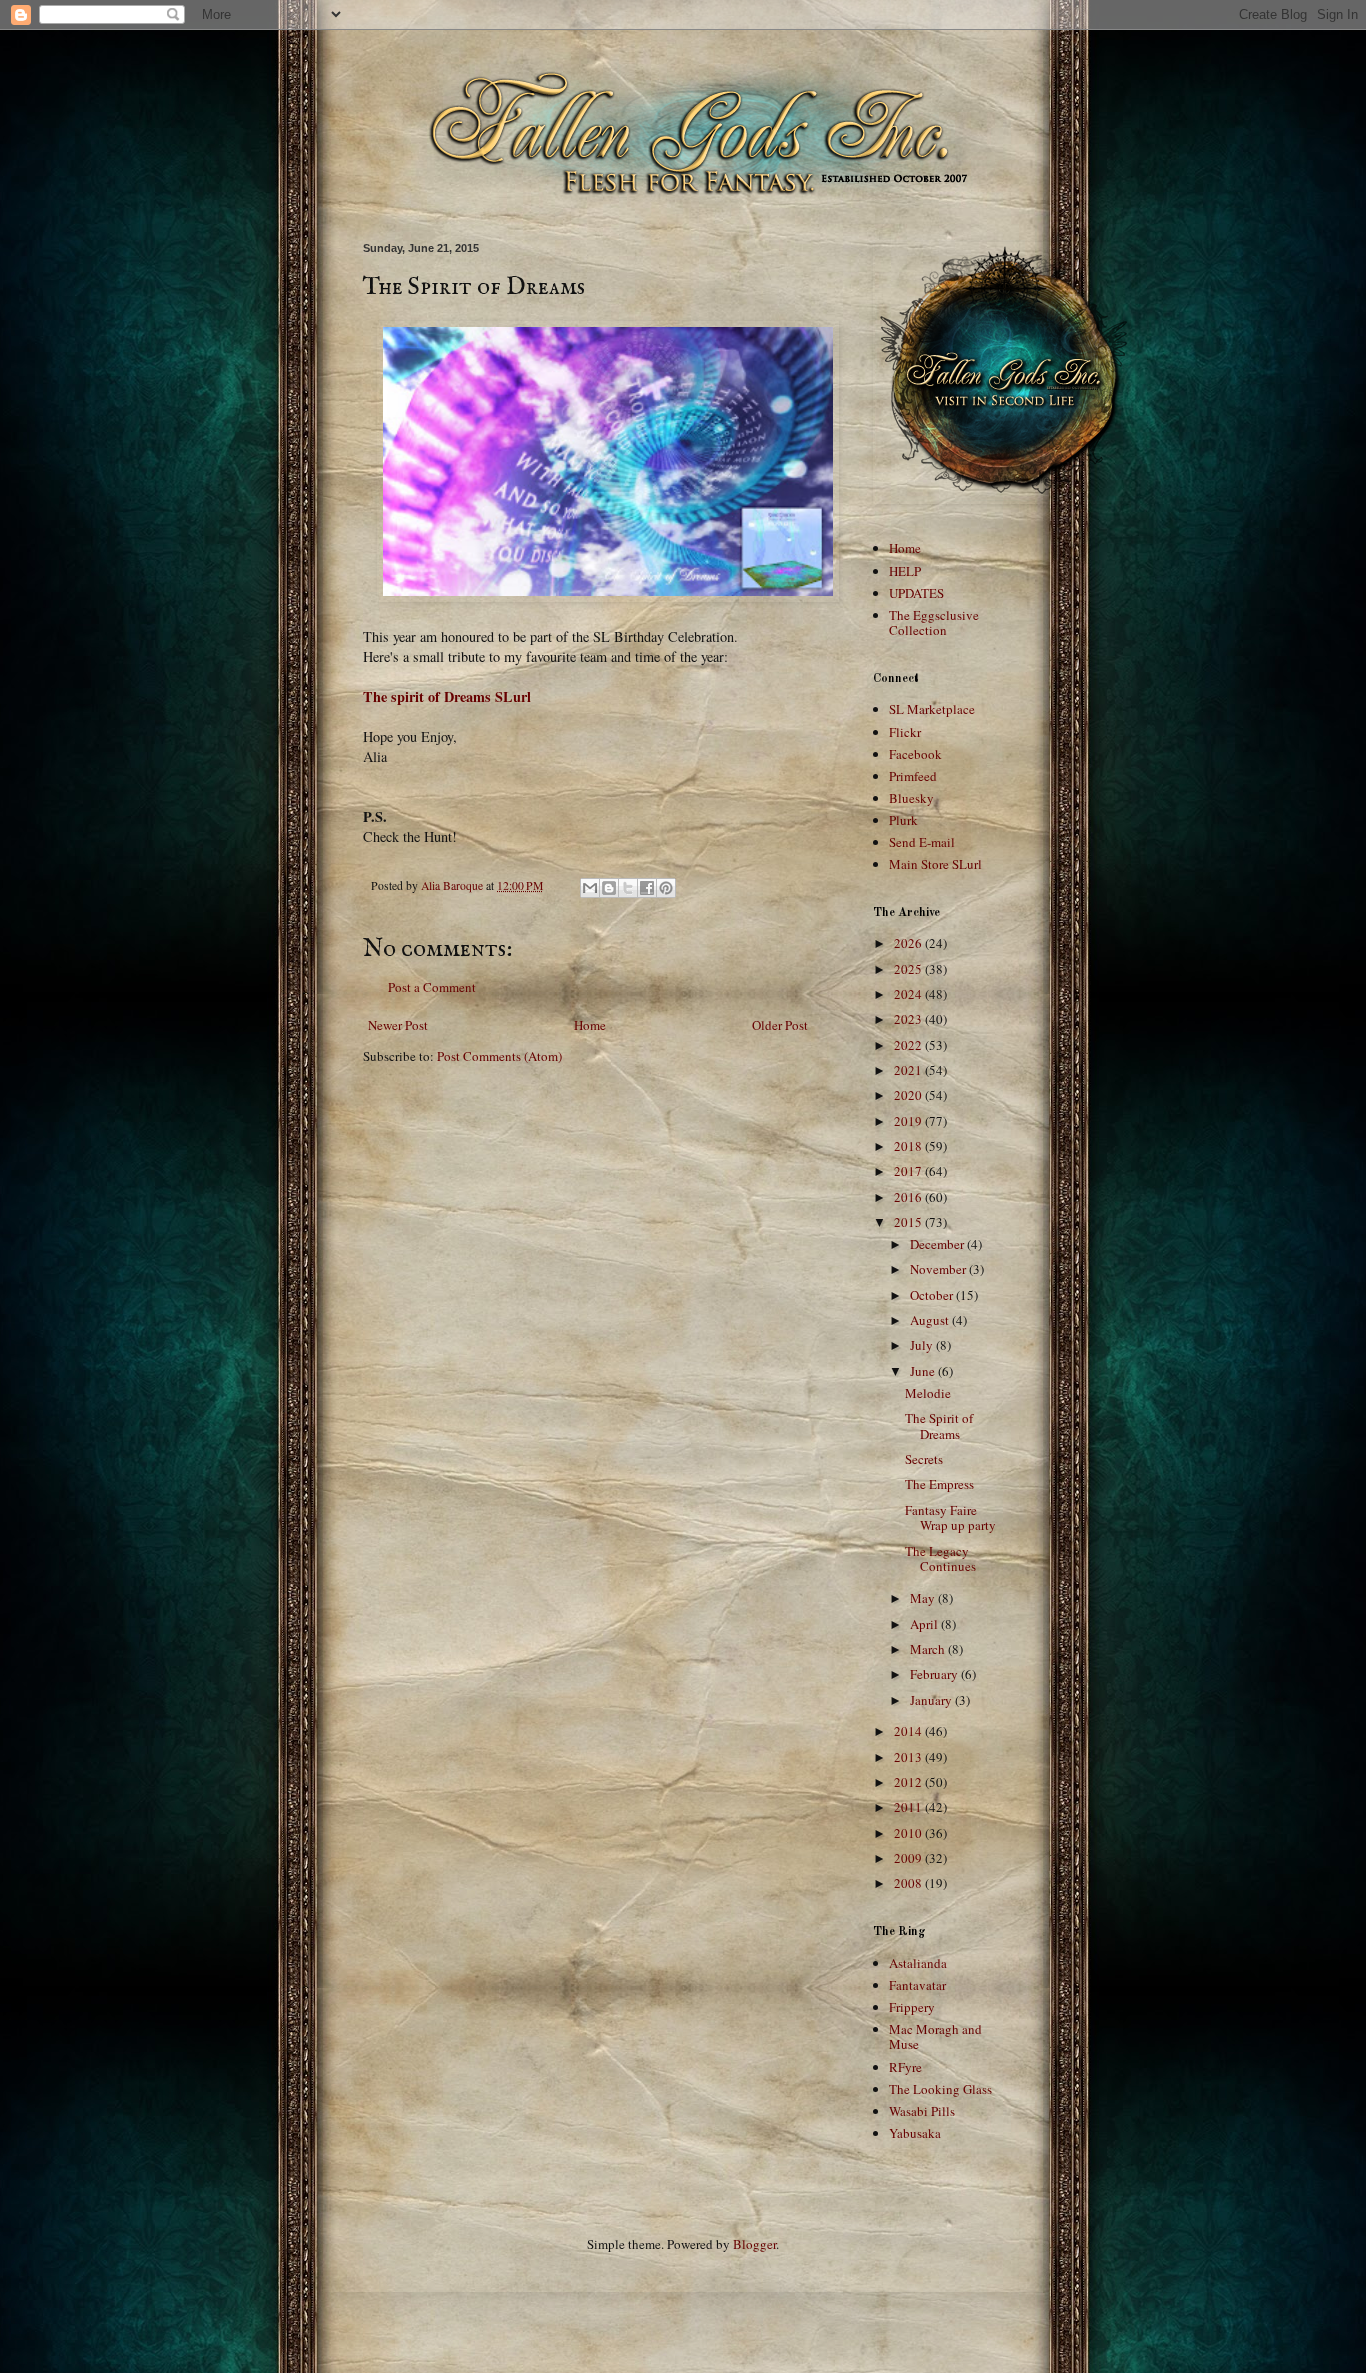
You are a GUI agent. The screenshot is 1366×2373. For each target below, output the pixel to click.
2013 (909, 1757)
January (932, 1700)
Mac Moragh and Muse (935, 2037)
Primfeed (913, 776)
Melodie (928, 1393)
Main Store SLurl (935, 864)
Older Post (780, 1025)
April (925, 1624)
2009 (909, 1858)
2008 (909, 1883)
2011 (909, 1807)
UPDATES (916, 593)
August (931, 1320)
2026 (909, 943)
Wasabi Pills (922, 2111)
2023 (909, 1019)
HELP (905, 571)
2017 (909, 1171)
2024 (909, 994)
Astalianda (918, 1963)
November (939, 1269)
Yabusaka (915, 2133)
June (924, 1371)
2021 (909, 1070)
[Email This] (590, 888)
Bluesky (911, 798)
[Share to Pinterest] (666, 888)
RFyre (905, 2067)
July (923, 1345)
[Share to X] (628, 888)
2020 (909, 1095)
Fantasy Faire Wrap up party (950, 1518)
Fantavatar (917, 1985)
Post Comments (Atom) (499, 1056)
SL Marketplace (932, 709)
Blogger (754, 2244)
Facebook (915, 754)
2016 (909, 1197)
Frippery (912, 2007)
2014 (909, 1731)
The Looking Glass (940, 2089)
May (924, 1598)
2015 (909, 1222)
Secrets (924, 1459)
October (933, 1295)
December (938, 1244)
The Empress (939, 1484)
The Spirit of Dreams (939, 1426)
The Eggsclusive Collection (934, 623)
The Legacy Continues (940, 1559)
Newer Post (398, 1025)
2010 (909, 1833)
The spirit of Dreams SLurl (447, 696)
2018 (909, 1146)
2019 (909, 1121)
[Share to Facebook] (647, 888)
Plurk (903, 820)
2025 (909, 969)
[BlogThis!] (609, 888)
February (935, 1674)
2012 (909, 1782)
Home (590, 1025)
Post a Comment (432, 987)
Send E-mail (922, 842)
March (929, 1649)
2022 (909, 1045)
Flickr (905, 732)
